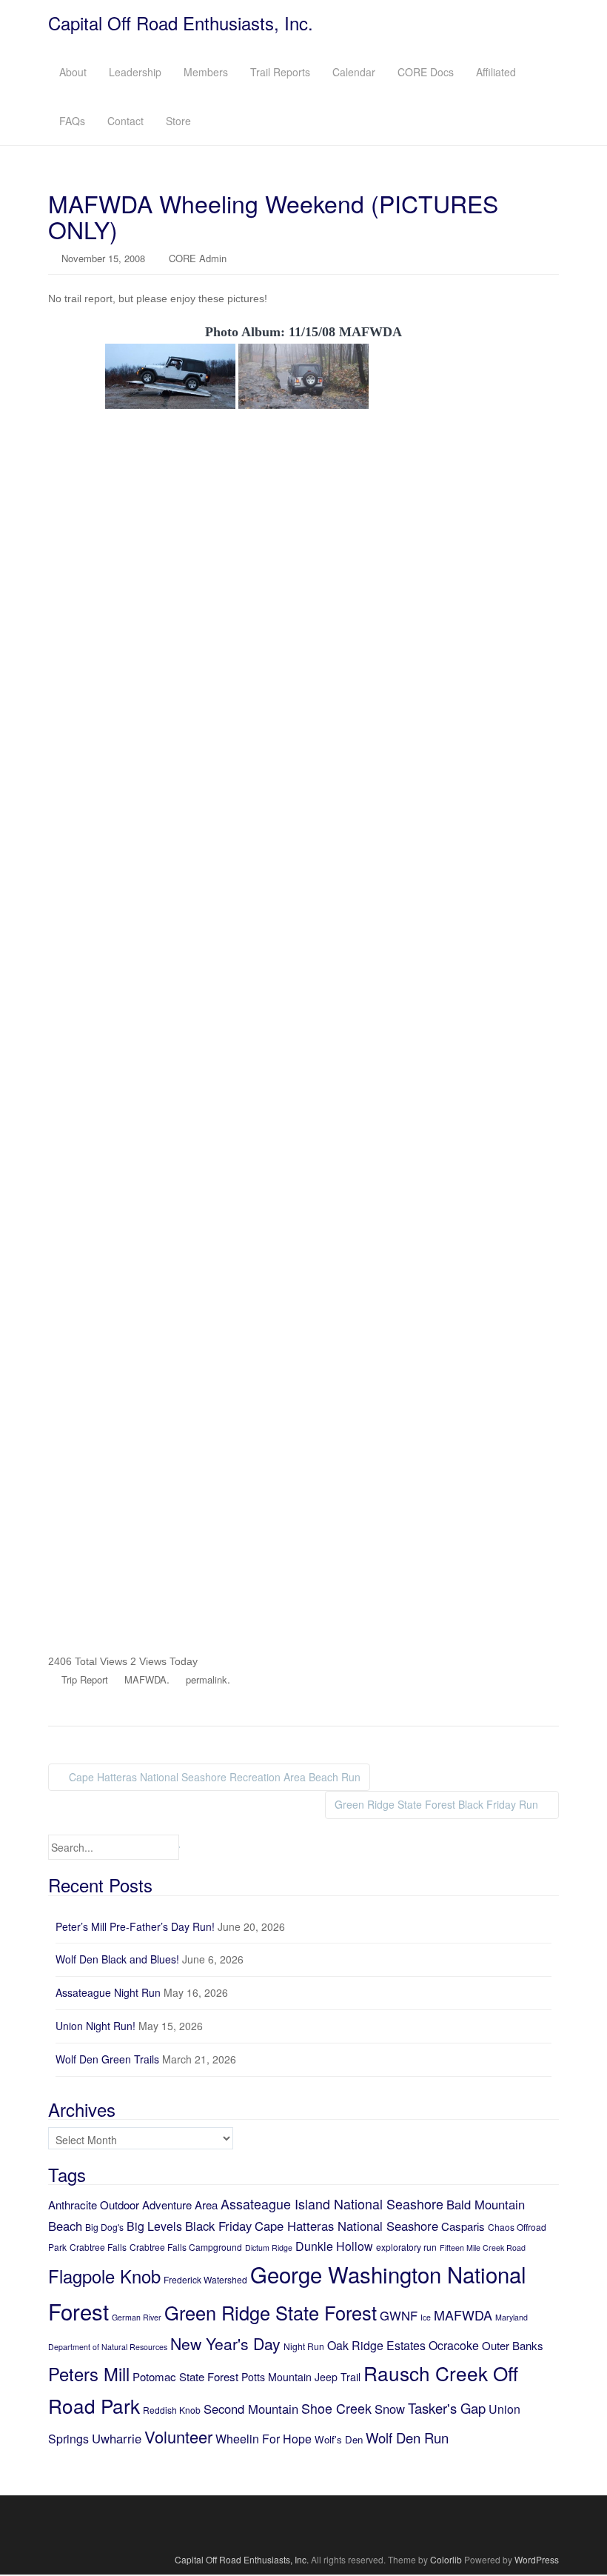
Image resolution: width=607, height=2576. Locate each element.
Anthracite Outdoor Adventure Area (133, 2205)
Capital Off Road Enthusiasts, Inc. (181, 23)
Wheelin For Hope (264, 2439)
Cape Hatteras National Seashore (346, 2226)
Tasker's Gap (447, 2408)
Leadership (135, 72)
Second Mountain (251, 2409)
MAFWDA (145, 1679)
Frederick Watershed (205, 2279)
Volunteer (178, 2436)
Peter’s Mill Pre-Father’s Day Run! (135, 1926)
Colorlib (446, 2559)
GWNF (399, 2315)
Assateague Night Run (108, 1992)
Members (206, 72)
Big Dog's (104, 2227)
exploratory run (406, 2247)
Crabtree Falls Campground (186, 2247)
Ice (426, 2317)
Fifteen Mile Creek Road (483, 2248)
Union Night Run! (95, 2026)
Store (178, 121)
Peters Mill (89, 2374)
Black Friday (218, 2226)
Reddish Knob (172, 2410)
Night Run (304, 2346)
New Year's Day (225, 2343)
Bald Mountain (486, 2204)
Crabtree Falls (98, 2247)
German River (137, 2317)
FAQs (72, 121)
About (73, 72)
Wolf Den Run (407, 2437)
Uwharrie (117, 2438)
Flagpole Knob (104, 2276)
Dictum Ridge (269, 2248)
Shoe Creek (336, 2408)
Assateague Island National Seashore (332, 2203)
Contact (125, 121)
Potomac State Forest (185, 2376)
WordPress (537, 2559)
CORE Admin (198, 258)
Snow (390, 2409)
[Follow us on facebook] (304, 2523)
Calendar (354, 72)
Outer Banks (513, 2345)
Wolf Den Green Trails (107, 2059)
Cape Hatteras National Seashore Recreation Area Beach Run (213, 1777)
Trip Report (85, 1679)
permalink (207, 1679)
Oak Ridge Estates (376, 2345)
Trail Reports (280, 72)
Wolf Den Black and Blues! (117, 1959)
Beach (65, 2226)
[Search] (179, 1847)
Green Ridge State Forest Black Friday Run (438, 1804)
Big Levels (154, 2226)
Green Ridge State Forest (271, 2312)
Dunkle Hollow (334, 2246)
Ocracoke (454, 2345)
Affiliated (496, 72)
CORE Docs (426, 72)
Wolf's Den (339, 2439)
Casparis (463, 2226)
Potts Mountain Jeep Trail (301, 2377)
